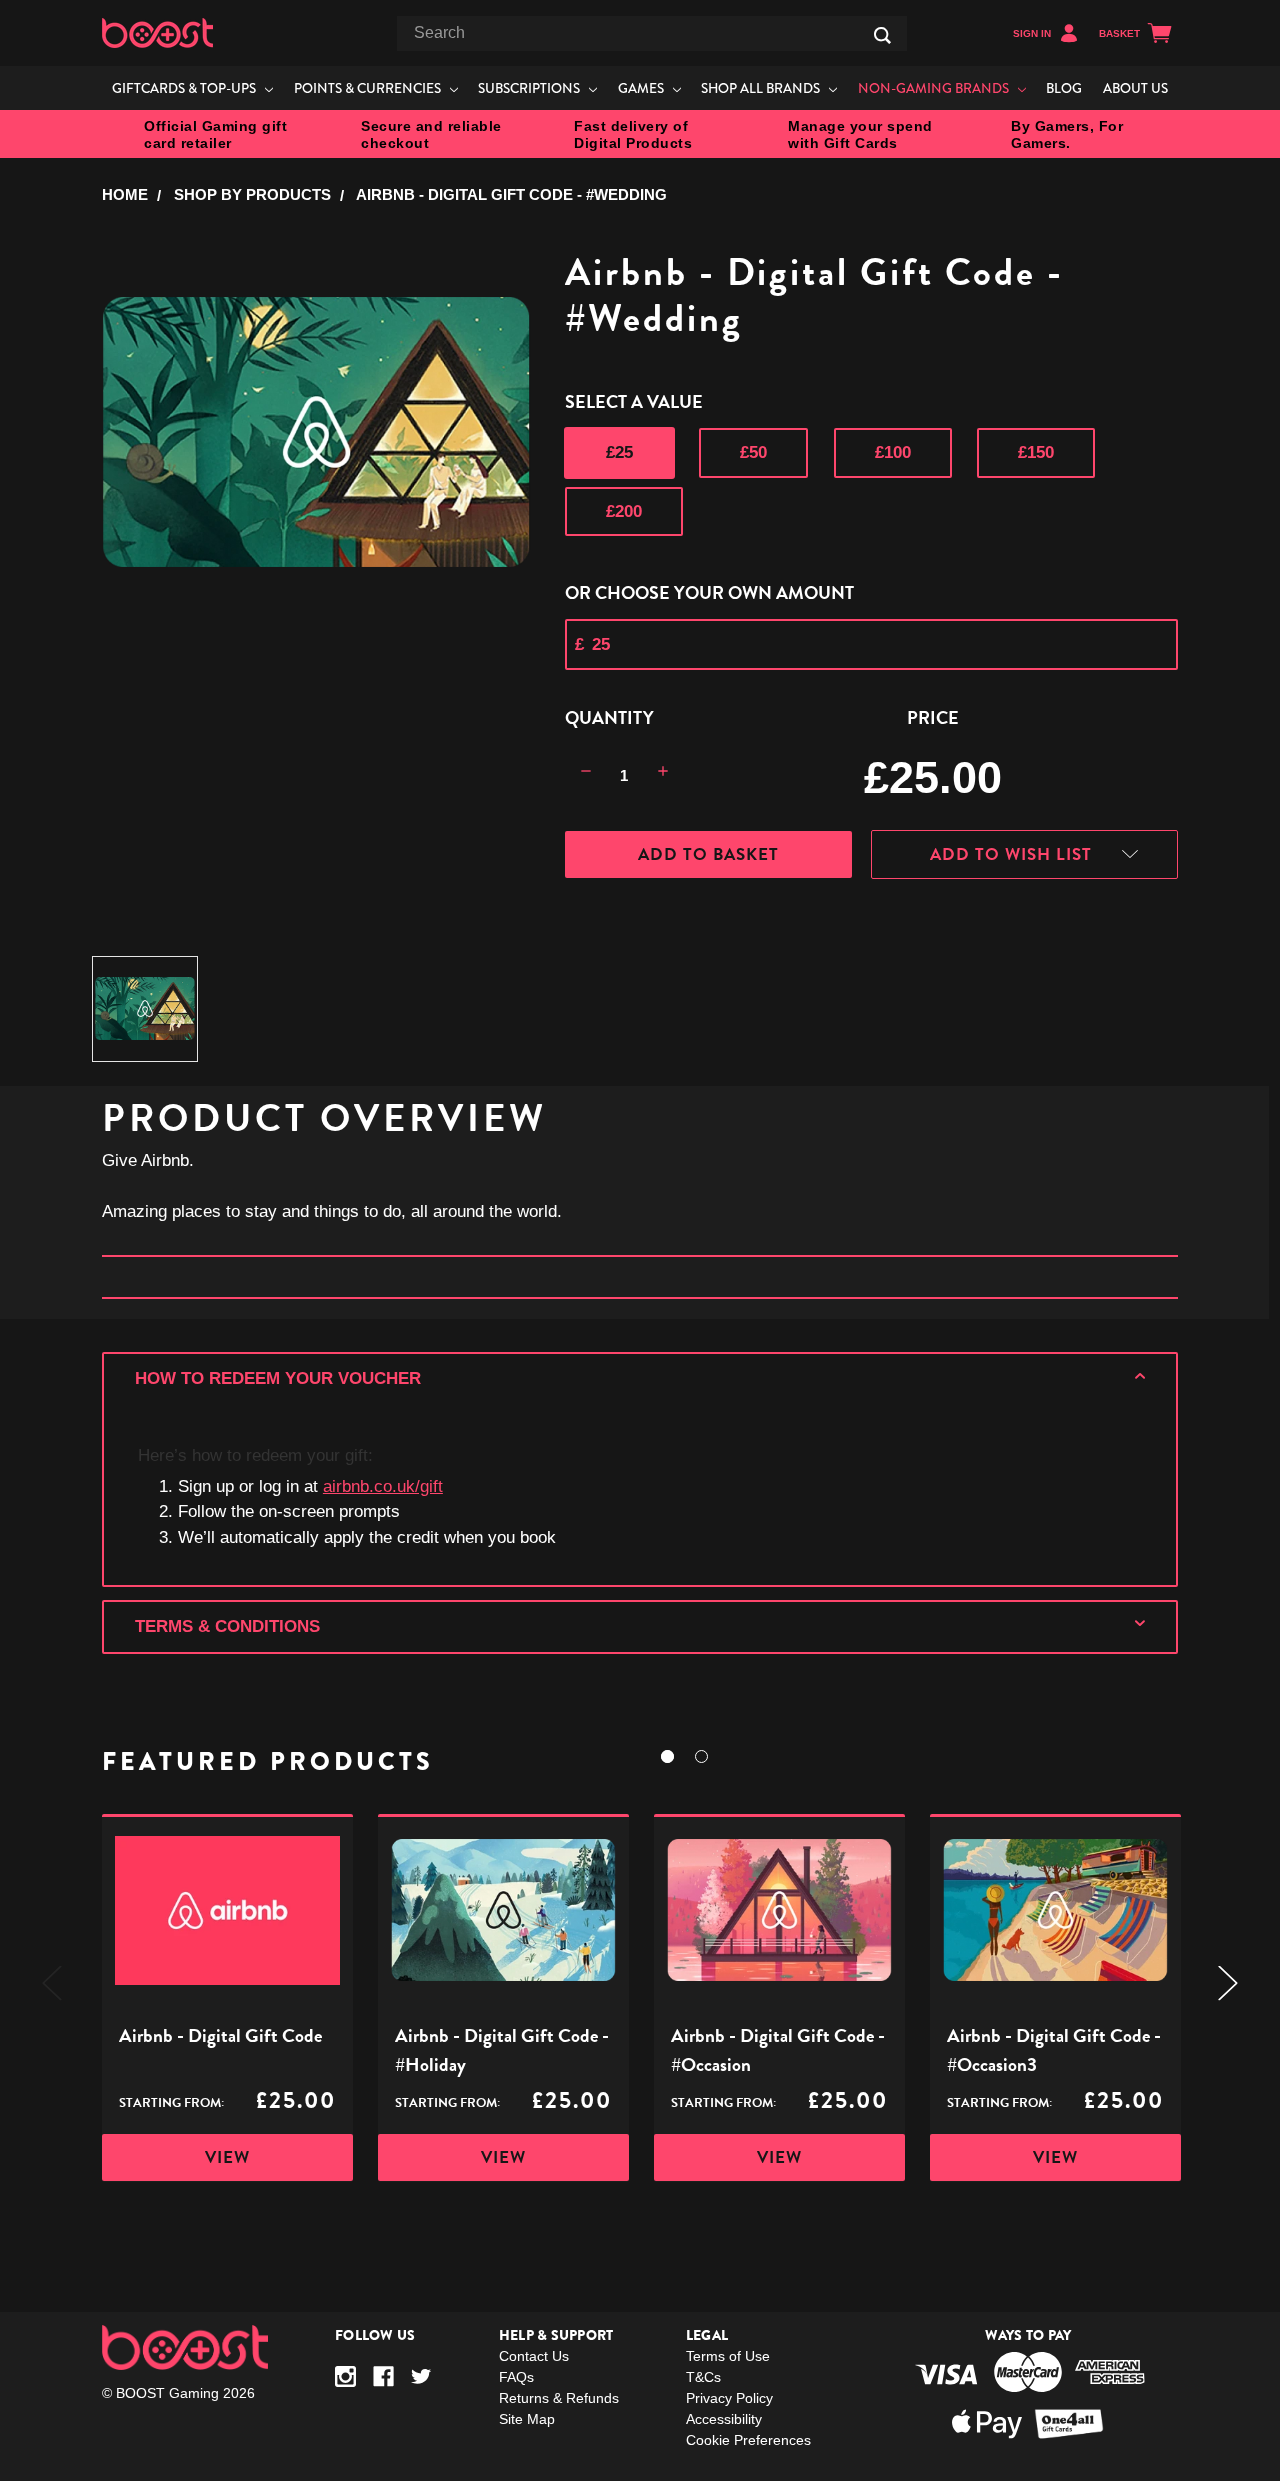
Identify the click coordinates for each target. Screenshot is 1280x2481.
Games (642, 88)
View (227, 2157)
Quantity (609, 717)
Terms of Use (728, 2356)
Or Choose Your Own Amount (709, 592)
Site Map (527, 2419)
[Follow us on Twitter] (421, 2376)
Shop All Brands (762, 88)
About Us (1135, 88)
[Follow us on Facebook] (383, 2376)
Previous (52, 1982)
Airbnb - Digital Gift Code (220, 2035)
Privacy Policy (729, 2398)
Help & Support (556, 2335)
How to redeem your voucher (278, 1378)
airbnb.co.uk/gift (383, 1486)
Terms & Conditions (227, 1626)
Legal (707, 2335)
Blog (1064, 88)
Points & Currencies (369, 88)
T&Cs (703, 2377)
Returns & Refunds (559, 2398)
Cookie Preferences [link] (748, 2440)
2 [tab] (701, 1756)
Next (1228, 1982)
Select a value (634, 401)
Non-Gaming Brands (935, 88)
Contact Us (534, 2356)
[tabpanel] (227, 1997)
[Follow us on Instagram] (345, 2376)
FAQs (516, 2377)
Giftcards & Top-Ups (185, 88)
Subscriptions (530, 88)
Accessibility (724, 2419)
